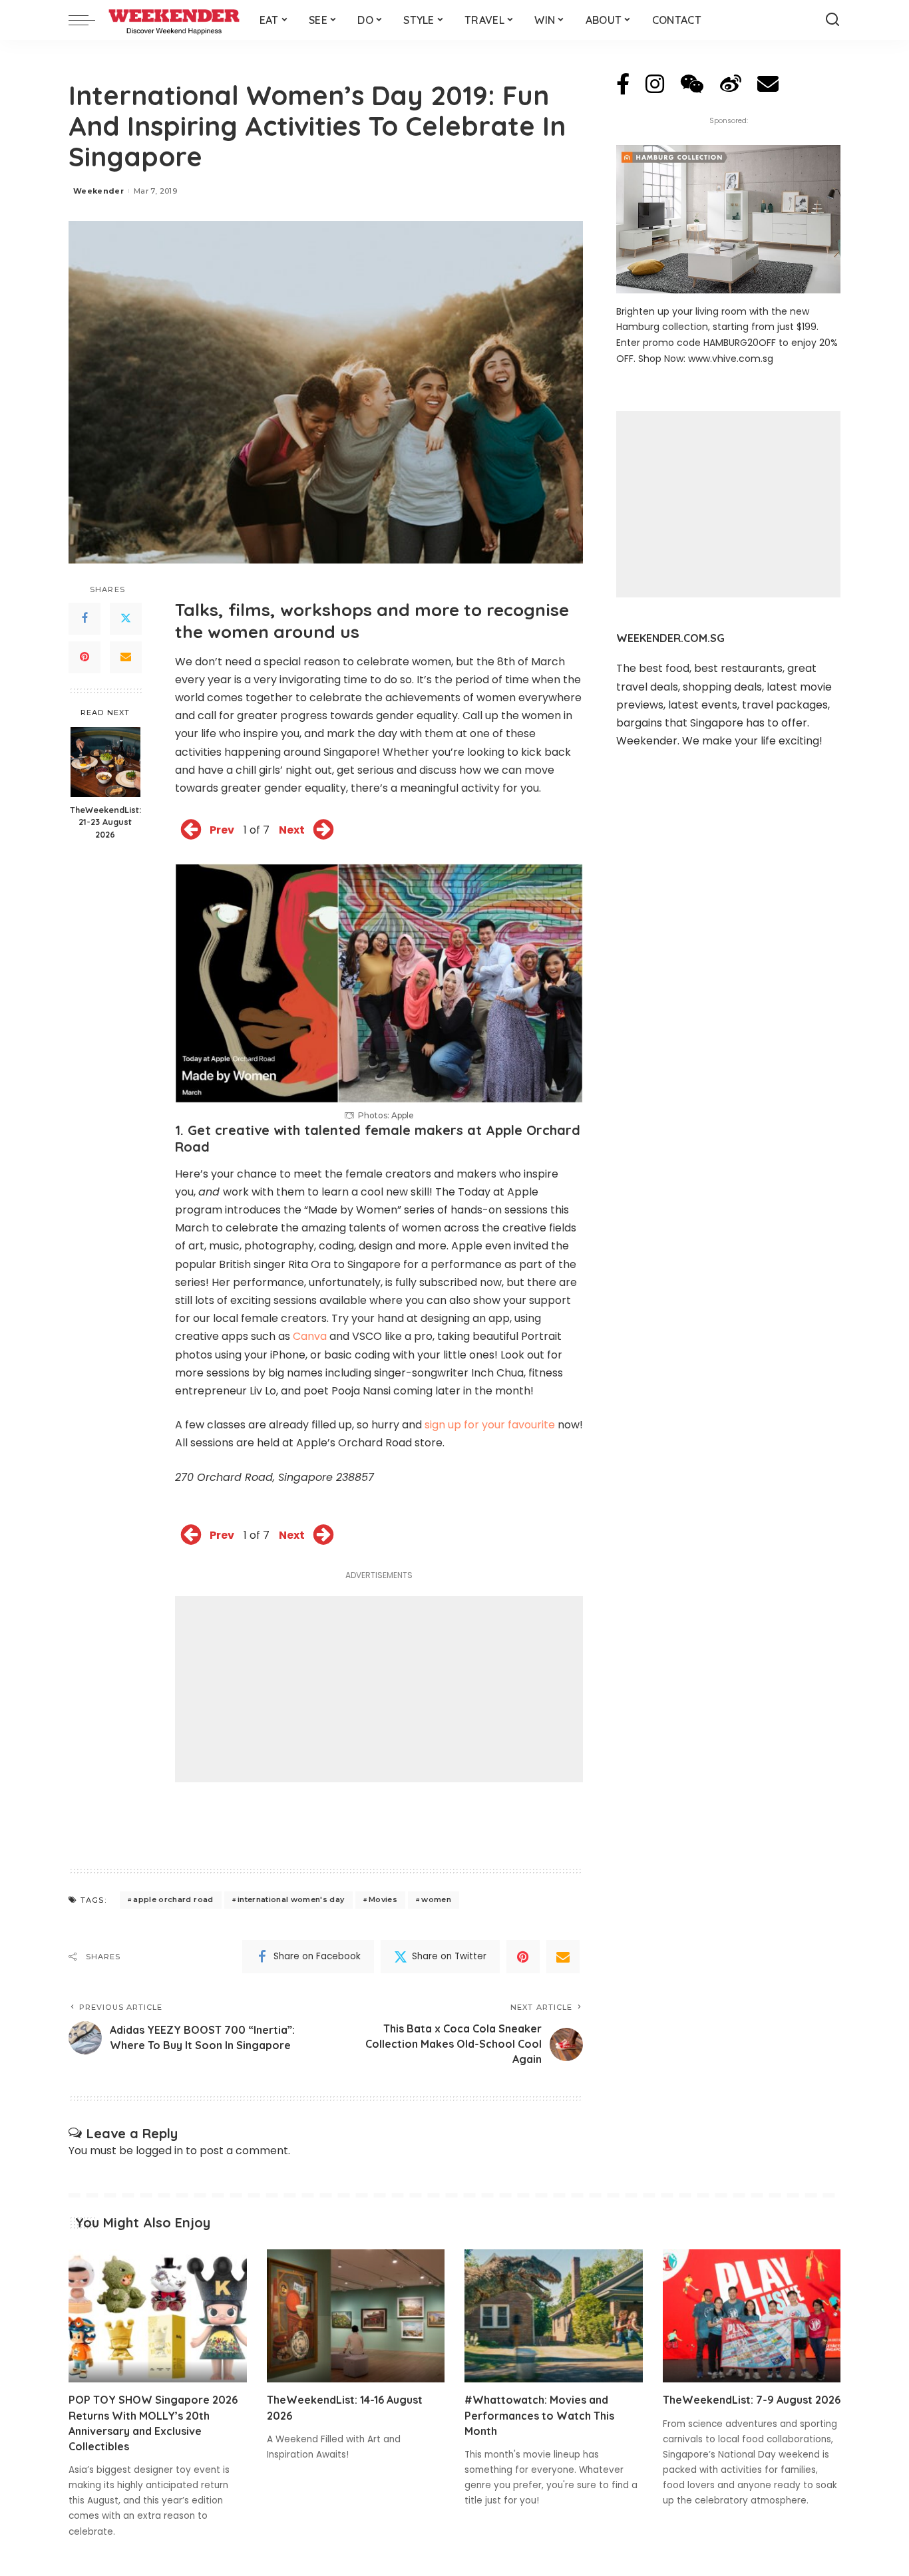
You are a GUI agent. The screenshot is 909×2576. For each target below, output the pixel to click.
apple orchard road (173, 1899)
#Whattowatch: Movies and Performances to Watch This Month (539, 2415)
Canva (310, 1336)
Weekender (98, 191)
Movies (383, 1899)
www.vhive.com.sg (731, 359)
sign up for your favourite (490, 1425)
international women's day (291, 1899)
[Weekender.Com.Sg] (174, 20)
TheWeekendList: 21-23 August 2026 (105, 822)
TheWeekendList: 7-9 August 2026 (752, 2400)
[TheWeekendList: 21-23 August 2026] (105, 762)
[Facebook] (85, 619)
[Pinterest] (85, 657)
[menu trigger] (89, 20)
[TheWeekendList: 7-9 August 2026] (752, 2316)
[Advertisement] (379, 1689)
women (436, 1899)
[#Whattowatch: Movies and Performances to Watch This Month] (554, 2316)
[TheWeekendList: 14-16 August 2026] (356, 2316)
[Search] (832, 20)
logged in (159, 2151)
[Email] (126, 657)
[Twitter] (126, 619)
